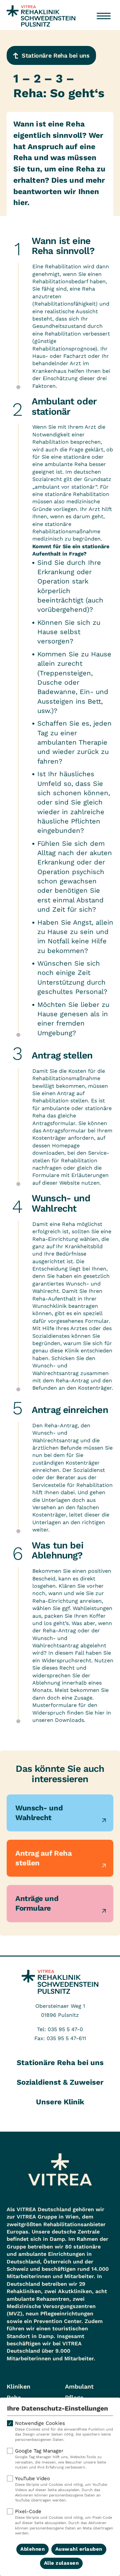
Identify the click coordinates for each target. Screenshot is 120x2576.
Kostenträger (49, 1138)
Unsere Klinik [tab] (60, 2102)
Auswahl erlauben (79, 2549)
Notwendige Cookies (64, 2431)
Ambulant (79, 2386)
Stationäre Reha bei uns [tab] (60, 2063)
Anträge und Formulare (37, 1903)
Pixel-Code (64, 2522)
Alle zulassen (61, 2563)
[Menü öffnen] (104, 16)
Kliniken (18, 2386)
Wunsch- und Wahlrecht (39, 1813)
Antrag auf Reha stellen (43, 1858)
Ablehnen (32, 2549)
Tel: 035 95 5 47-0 (60, 2029)
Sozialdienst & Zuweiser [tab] (60, 2082)
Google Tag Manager (60, 2459)
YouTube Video (61, 2489)
